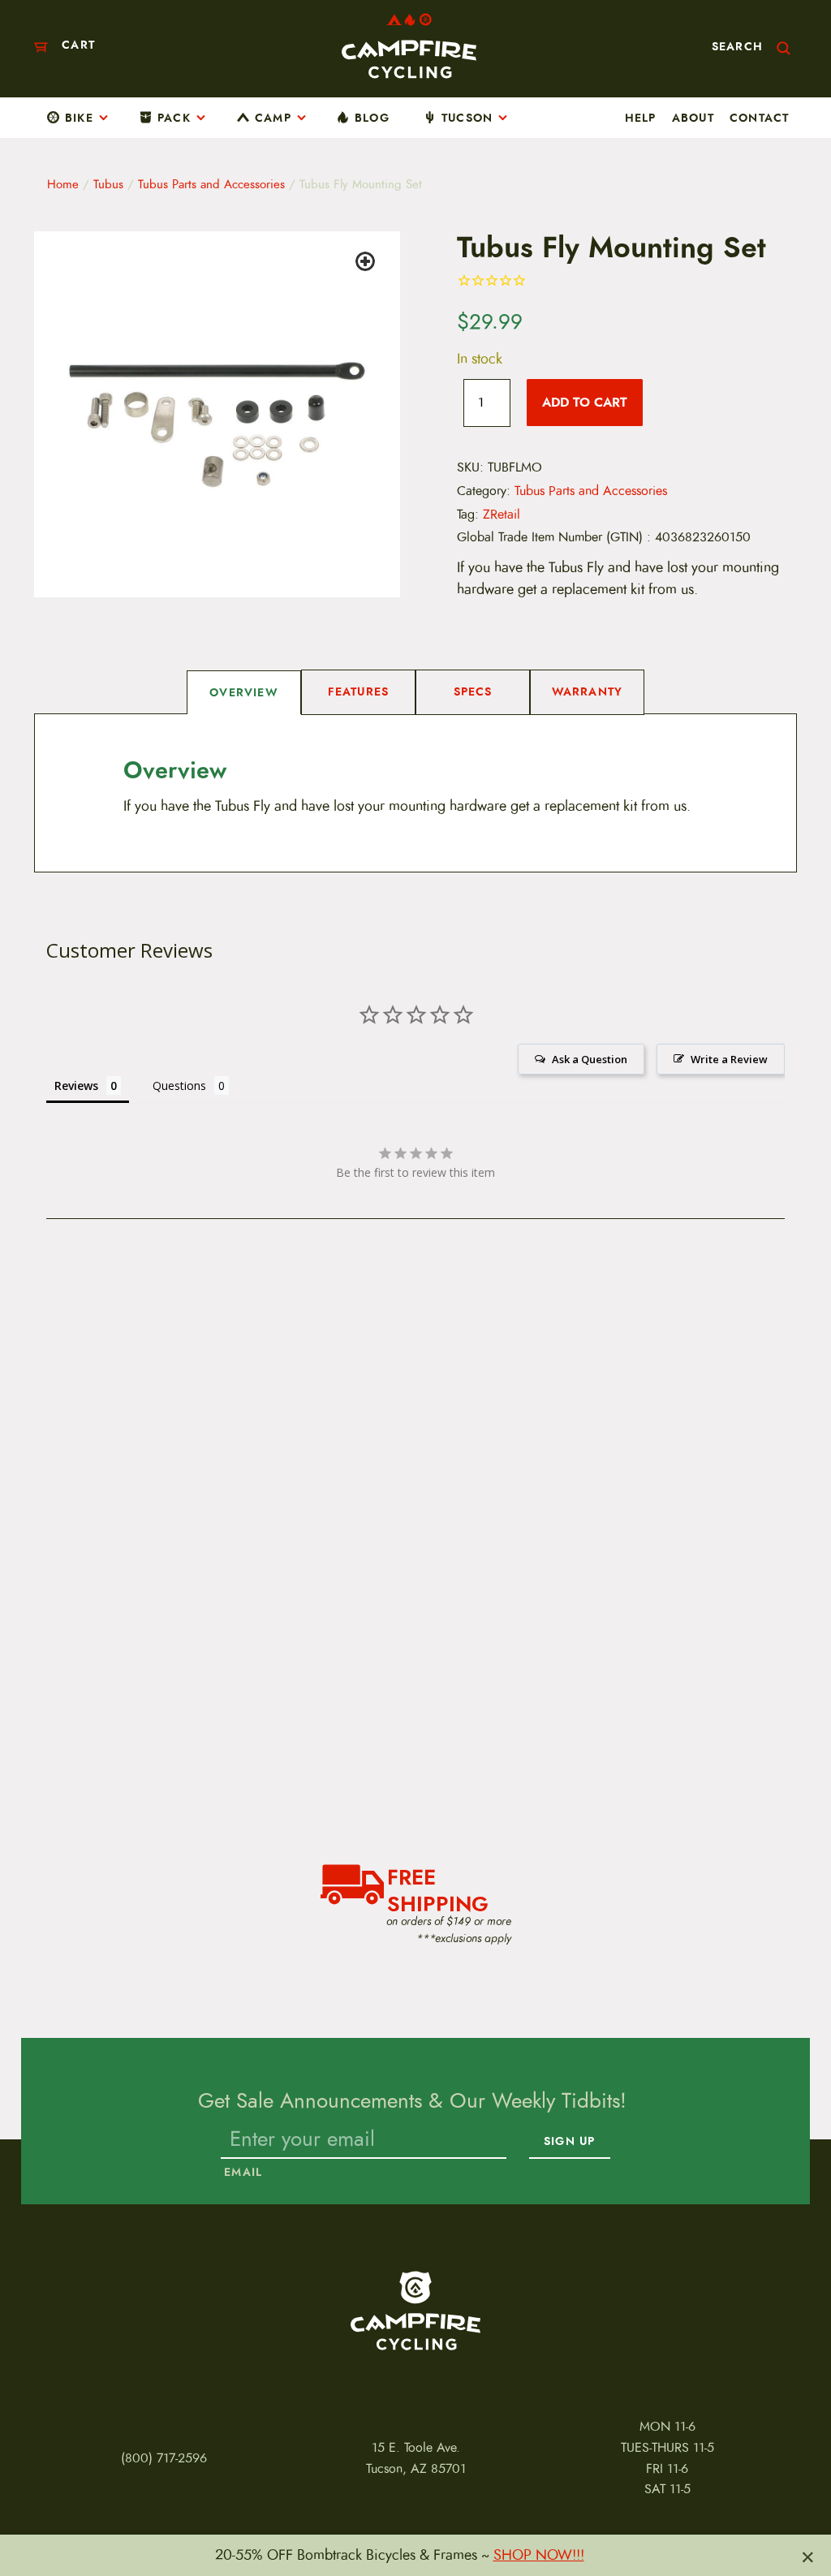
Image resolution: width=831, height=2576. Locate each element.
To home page (415, 2311)
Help (641, 118)
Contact (759, 118)
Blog (372, 118)
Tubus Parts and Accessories (211, 184)
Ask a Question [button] (590, 1059)
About (693, 118)
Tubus (108, 184)
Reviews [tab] (76, 1086)
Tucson (467, 118)
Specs (473, 691)
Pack (174, 118)
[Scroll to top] (29, 2520)
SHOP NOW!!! (539, 2555)
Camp (273, 118)
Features (359, 691)
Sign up (569, 2142)
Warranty (588, 691)
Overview (244, 692)
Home (63, 184)
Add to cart (585, 402)
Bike (79, 118)
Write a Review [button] (729, 1059)
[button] (368, 264)
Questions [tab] (179, 1086)
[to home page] (409, 46)
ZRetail (502, 515)
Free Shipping (438, 1889)
